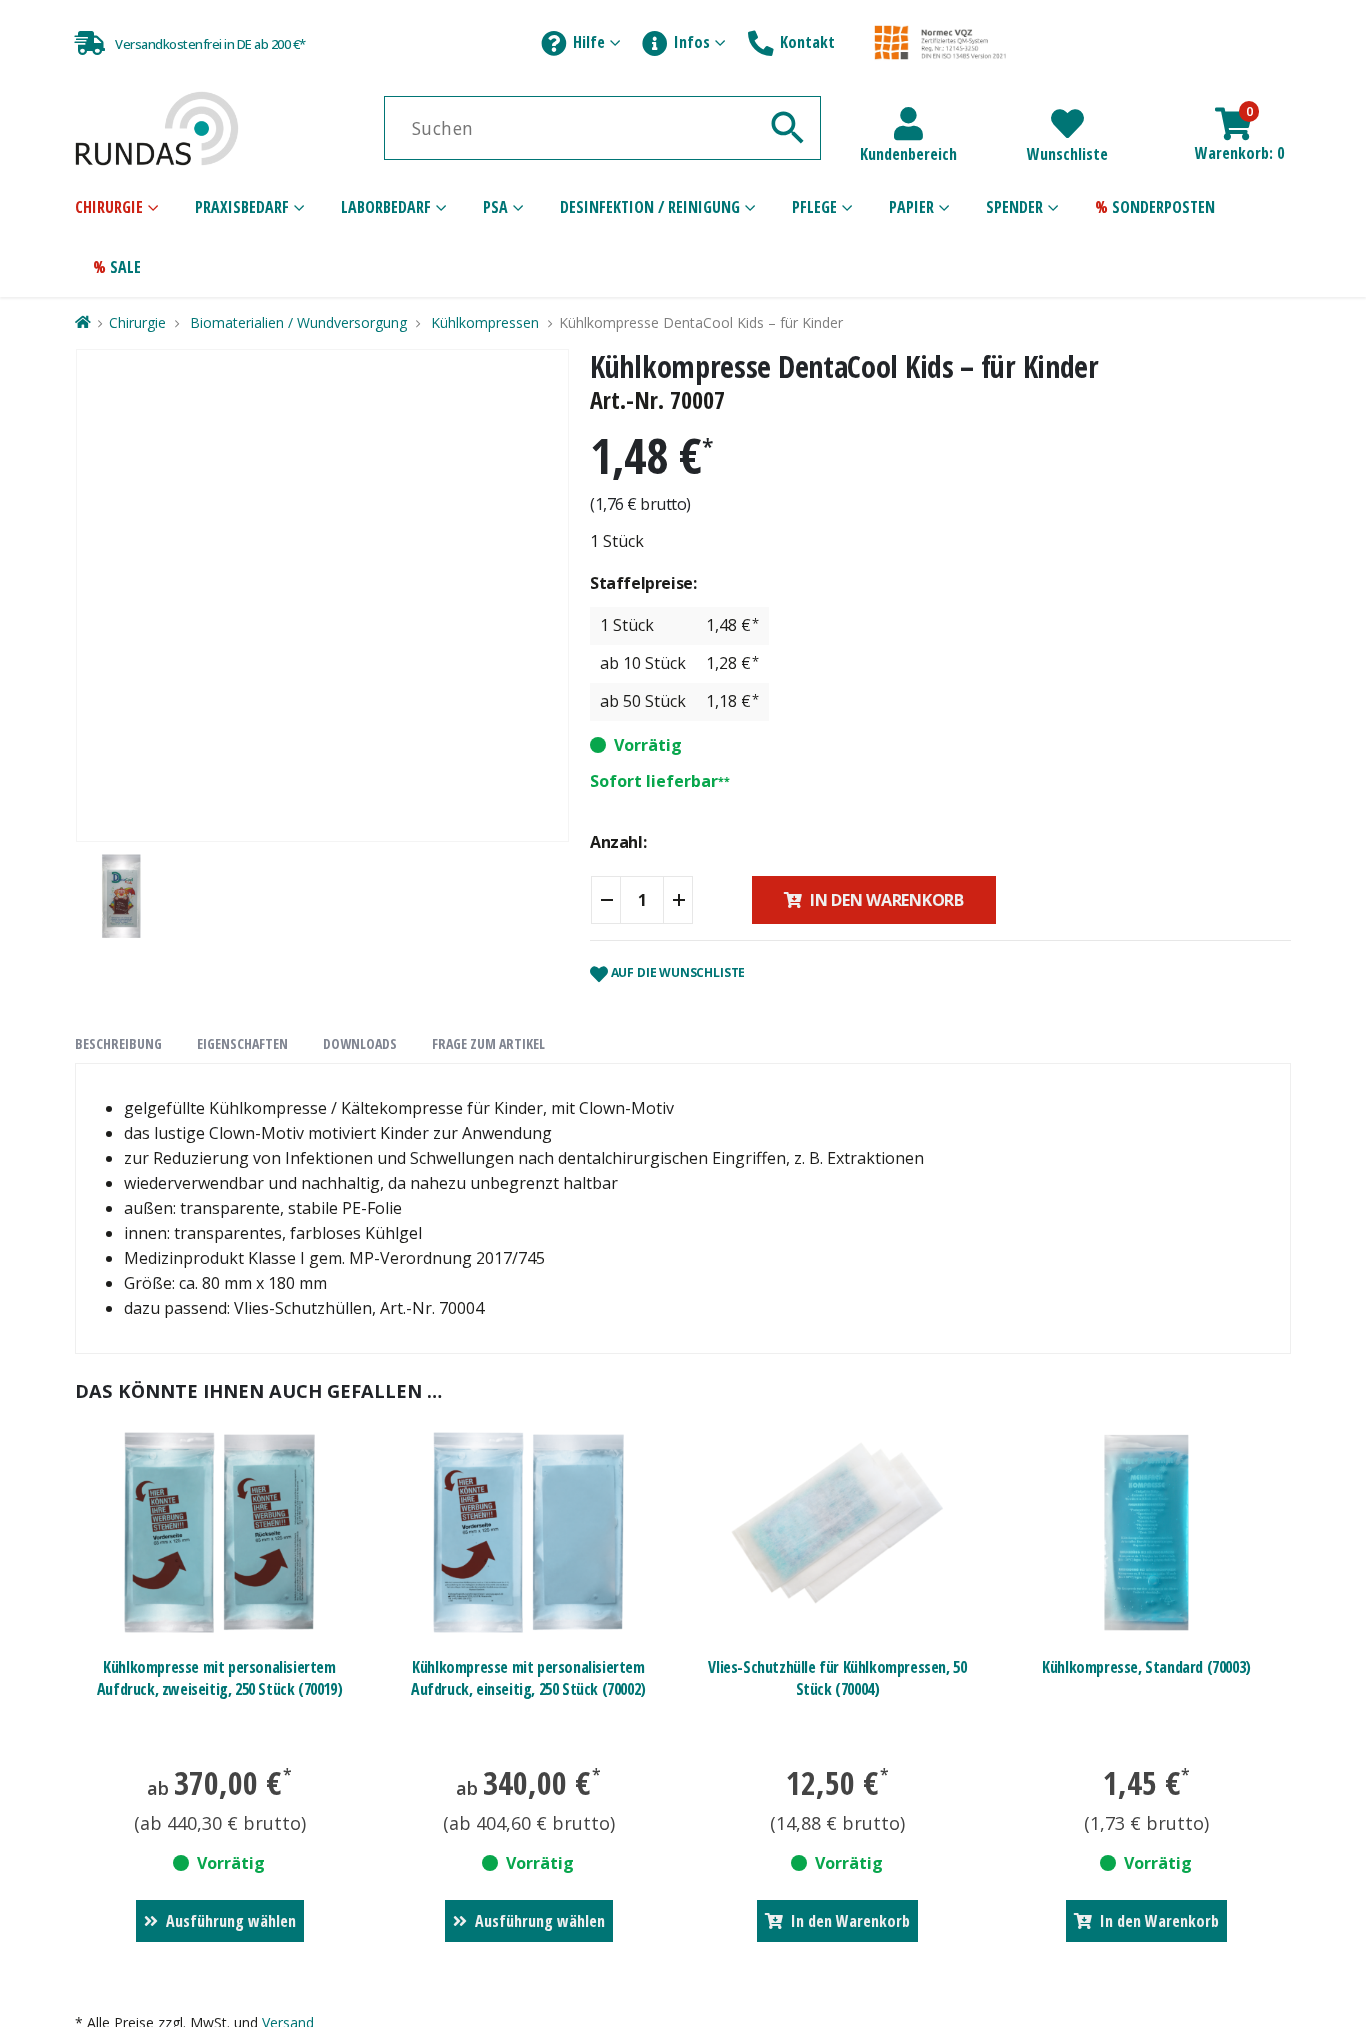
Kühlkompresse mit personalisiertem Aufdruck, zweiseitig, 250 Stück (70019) (219, 1678)
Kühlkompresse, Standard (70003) (1146, 1667)
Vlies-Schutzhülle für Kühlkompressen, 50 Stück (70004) (837, 1678)
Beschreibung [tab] (118, 1043)
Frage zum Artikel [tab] (488, 1043)
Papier (911, 207)
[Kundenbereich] (908, 123)
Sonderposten (1163, 207)
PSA (495, 207)
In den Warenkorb (887, 900)
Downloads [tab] (360, 1043)
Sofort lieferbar (654, 781)
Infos (692, 42)
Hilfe (589, 42)
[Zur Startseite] (82, 322)
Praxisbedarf (242, 207)
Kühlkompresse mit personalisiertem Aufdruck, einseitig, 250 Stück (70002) (528, 1678)
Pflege (814, 207)
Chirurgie (109, 207)
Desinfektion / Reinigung (650, 207)
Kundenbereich (908, 154)
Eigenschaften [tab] (242, 1043)
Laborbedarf (386, 207)
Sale (125, 267)
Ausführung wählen (231, 1921)
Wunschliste (1067, 154)
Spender (1014, 207)
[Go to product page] (219, 1532)
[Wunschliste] (1067, 123)
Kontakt (807, 42)
